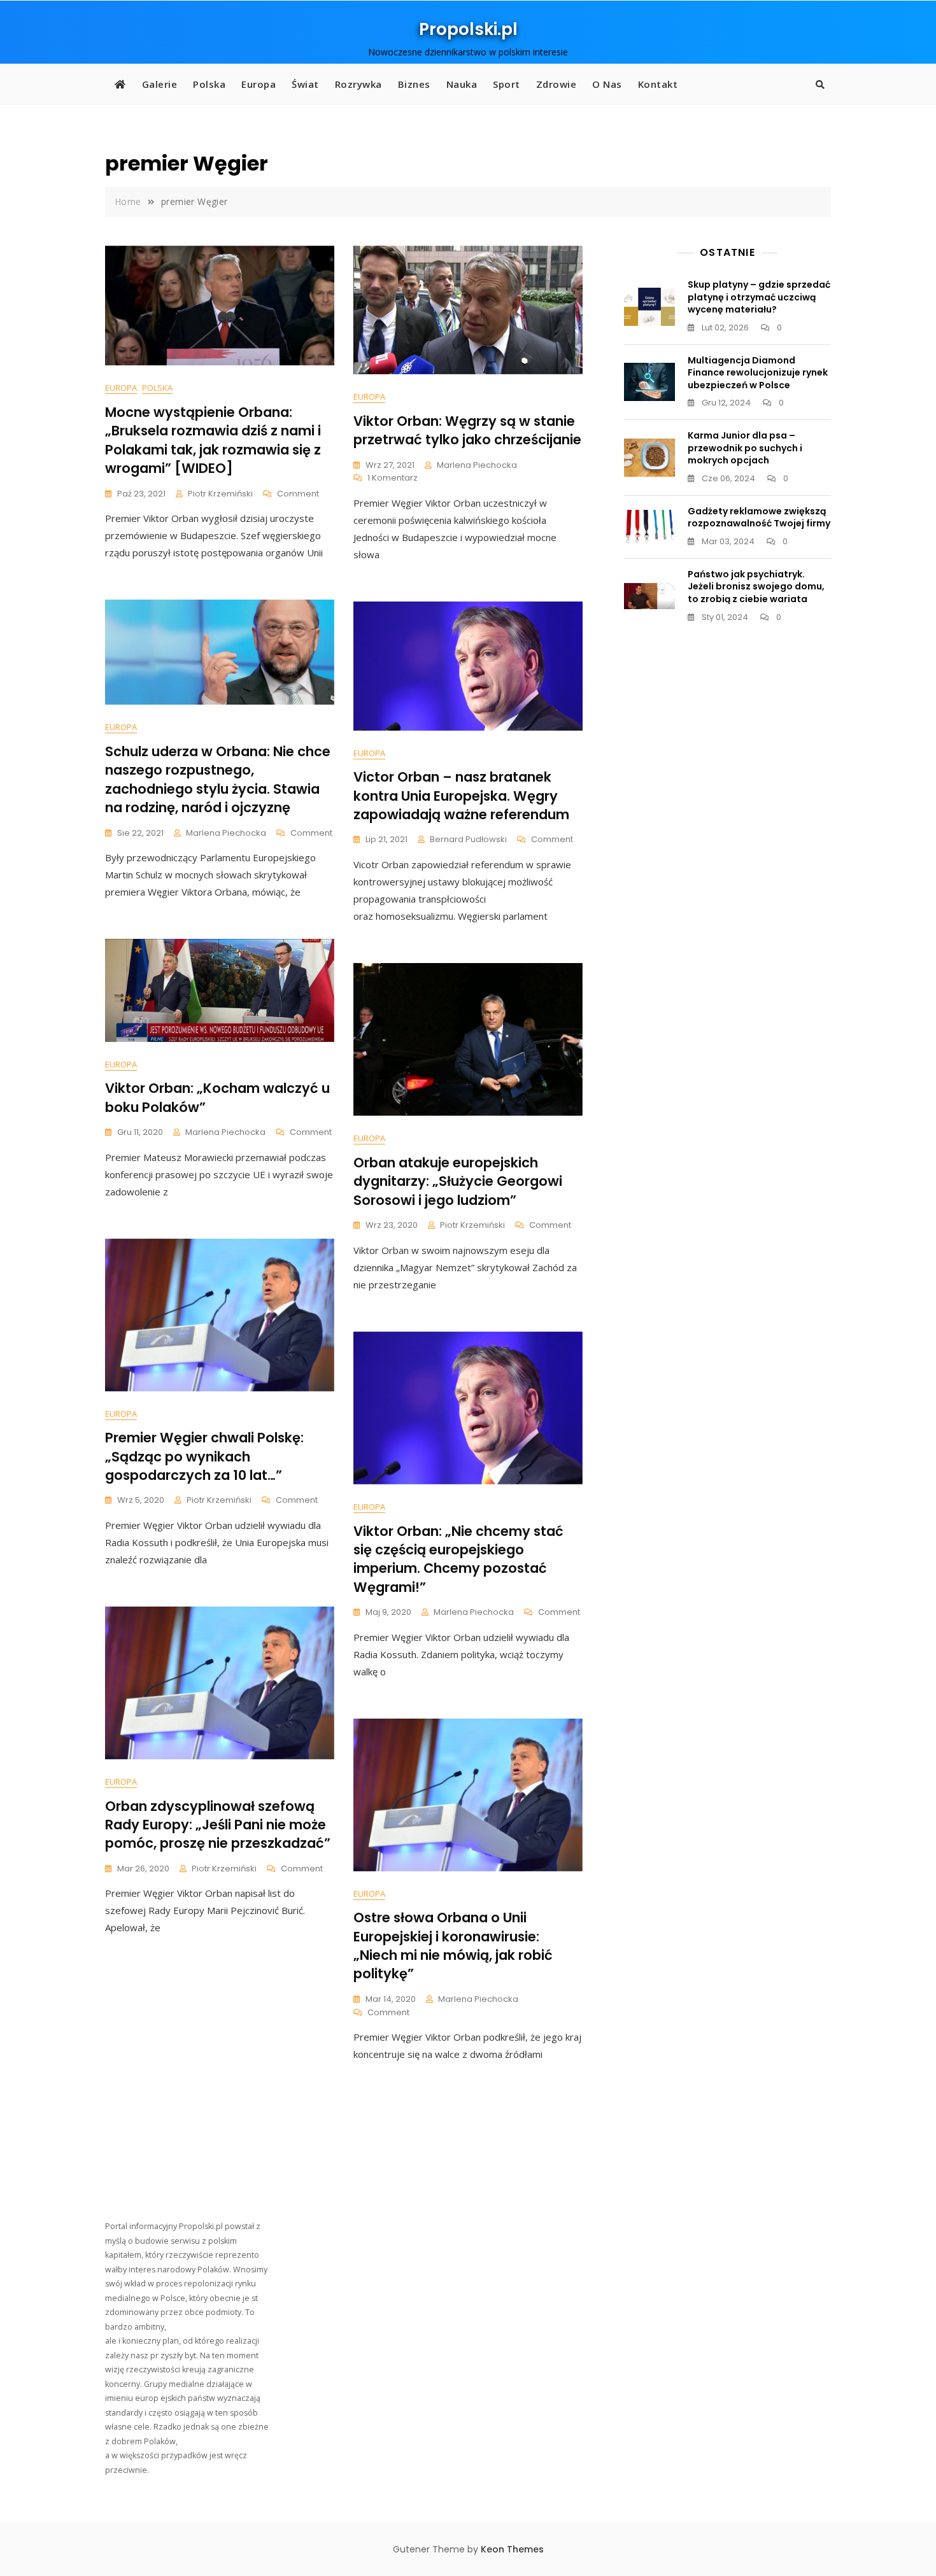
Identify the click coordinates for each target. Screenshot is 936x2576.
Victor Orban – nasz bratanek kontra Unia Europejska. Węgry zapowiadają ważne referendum (461, 796)
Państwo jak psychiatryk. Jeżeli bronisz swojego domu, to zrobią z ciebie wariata (756, 587)
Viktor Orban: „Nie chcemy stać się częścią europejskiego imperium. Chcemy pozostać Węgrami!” (458, 1559)
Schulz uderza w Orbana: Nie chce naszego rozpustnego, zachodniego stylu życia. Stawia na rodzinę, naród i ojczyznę (218, 779)
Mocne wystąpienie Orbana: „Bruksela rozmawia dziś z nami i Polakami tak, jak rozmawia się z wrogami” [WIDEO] (213, 440)
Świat (305, 84)
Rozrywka (358, 84)
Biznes (414, 84)
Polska (209, 84)
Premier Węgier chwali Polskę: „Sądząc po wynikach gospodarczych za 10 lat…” (204, 1456)
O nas (607, 84)
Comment (298, 494)
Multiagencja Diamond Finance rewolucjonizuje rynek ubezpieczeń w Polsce (758, 373)
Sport (507, 84)
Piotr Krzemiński (220, 494)
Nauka (462, 84)
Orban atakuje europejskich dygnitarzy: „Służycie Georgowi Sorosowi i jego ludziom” (458, 1181)
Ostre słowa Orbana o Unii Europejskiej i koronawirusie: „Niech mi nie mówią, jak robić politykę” (453, 1946)
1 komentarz (393, 478)
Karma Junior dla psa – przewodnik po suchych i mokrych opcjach (745, 448)
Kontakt (658, 84)
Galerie (160, 84)
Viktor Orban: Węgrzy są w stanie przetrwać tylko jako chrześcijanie (467, 430)
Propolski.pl (468, 29)
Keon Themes (512, 2549)
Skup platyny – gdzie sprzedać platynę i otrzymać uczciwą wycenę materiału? (759, 297)
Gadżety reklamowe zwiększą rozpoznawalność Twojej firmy (759, 517)
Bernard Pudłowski (468, 839)
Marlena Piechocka (477, 465)
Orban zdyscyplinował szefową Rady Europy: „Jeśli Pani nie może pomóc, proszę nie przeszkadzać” (218, 1825)
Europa (259, 84)
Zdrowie (557, 84)
